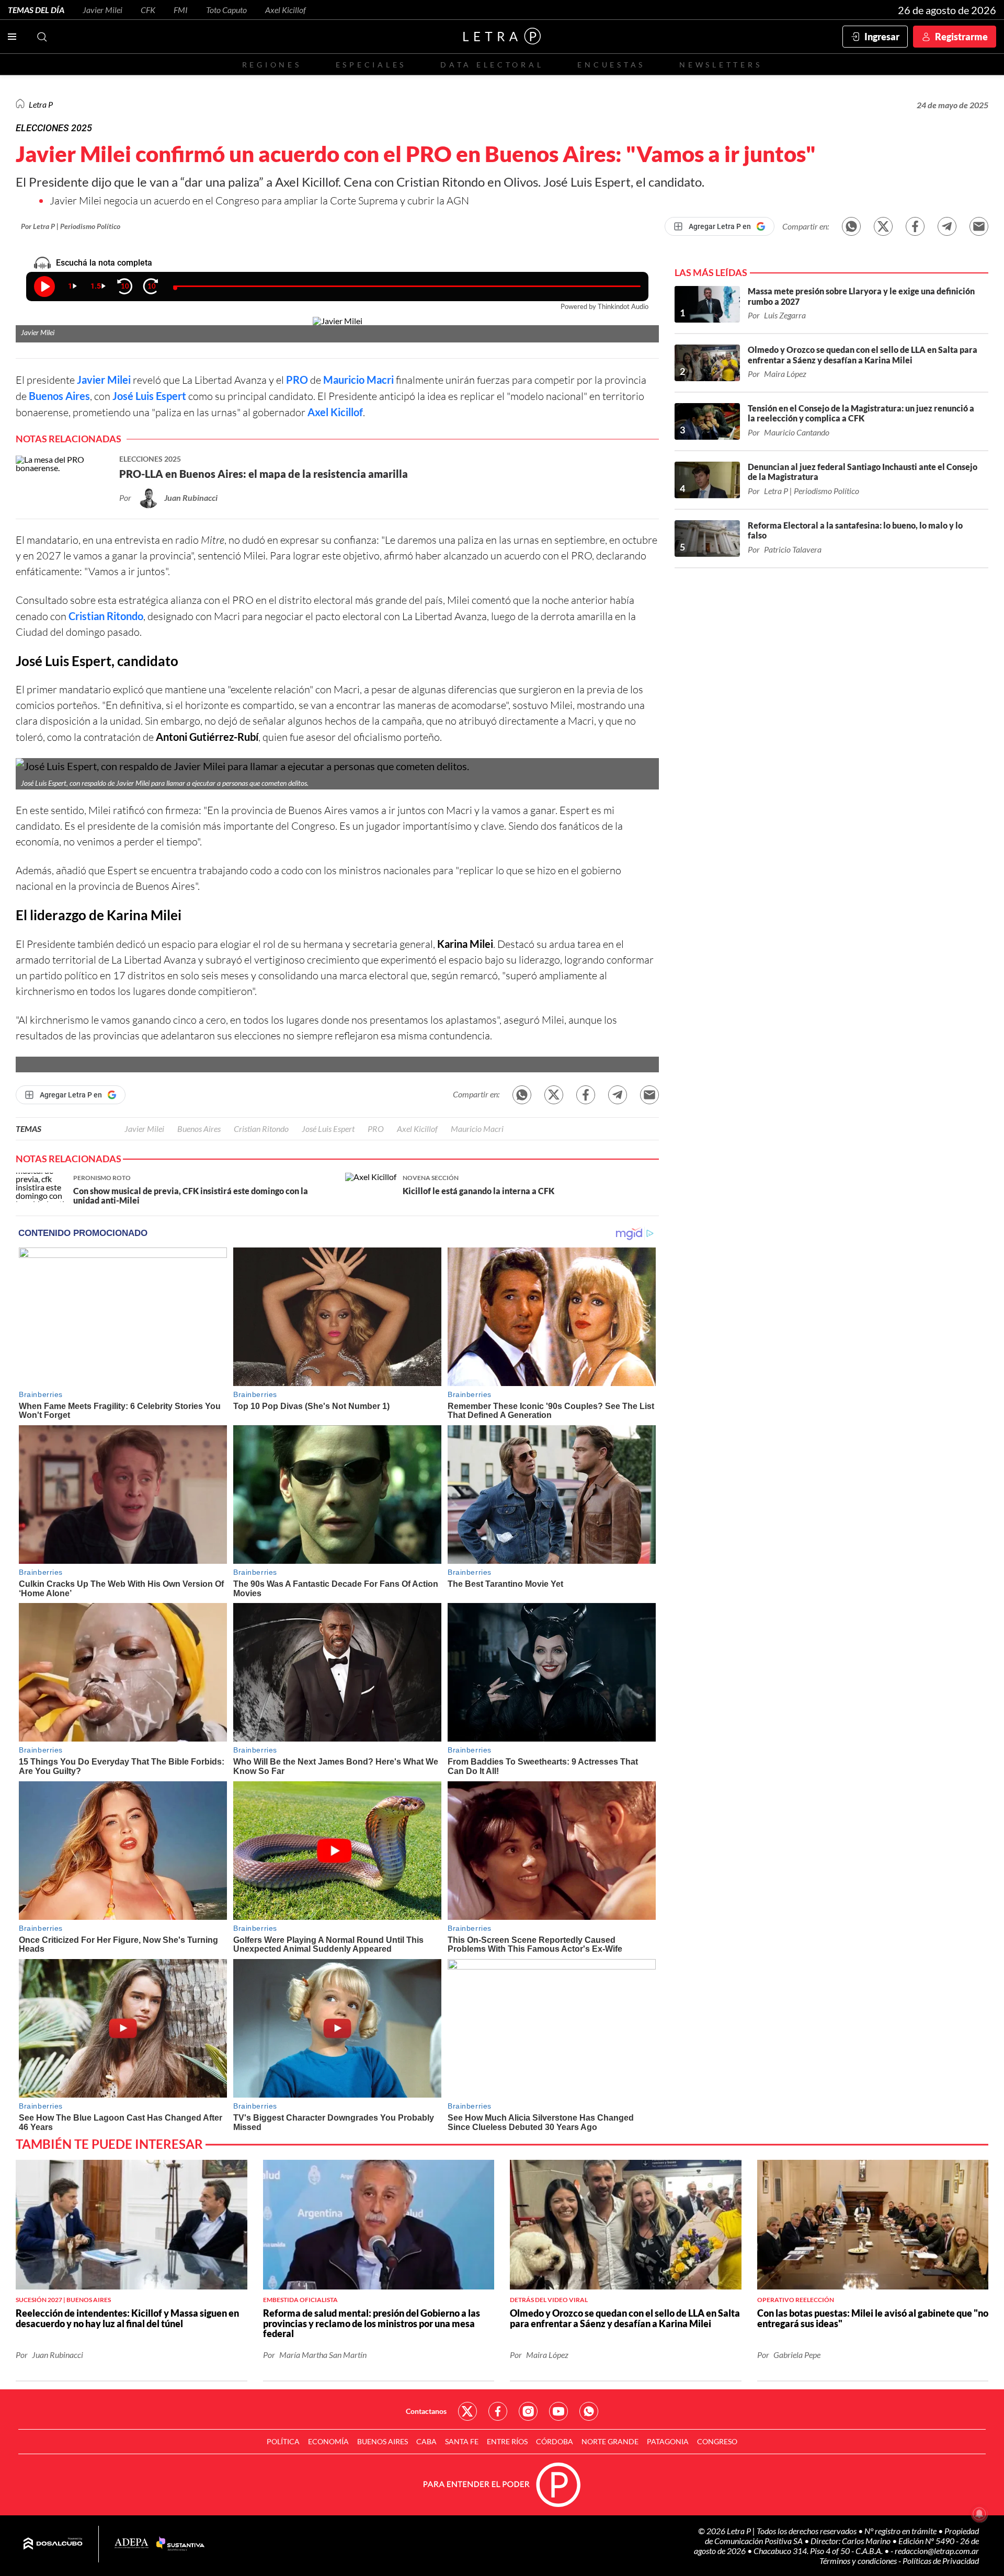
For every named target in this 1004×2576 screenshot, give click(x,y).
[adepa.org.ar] (132, 2544)
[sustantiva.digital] (180, 2544)
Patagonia (668, 2441)
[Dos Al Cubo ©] (53, 2544)
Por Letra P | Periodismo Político (71, 226)
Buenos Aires (59, 396)
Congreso (717, 2441)
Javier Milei (102, 10)
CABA (426, 2441)
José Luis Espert (149, 396)
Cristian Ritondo (106, 616)
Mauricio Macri (358, 380)
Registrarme (961, 37)
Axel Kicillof (286, 10)
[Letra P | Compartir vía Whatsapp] (851, 226)
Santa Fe (462, 2441)
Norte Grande (610, 2441)
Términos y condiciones (859, 2561)
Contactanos (426, 2411)
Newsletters (721, 65)
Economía (328, 2441)
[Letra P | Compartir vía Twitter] (883, 226)
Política (283, 2441)
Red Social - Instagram (528, 2411)
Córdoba (555, 2441)
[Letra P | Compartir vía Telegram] (947, 226)
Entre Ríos (507, 2441)
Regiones (272, 65)
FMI (181, 10)
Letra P (41, 104)
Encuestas (611, 65)
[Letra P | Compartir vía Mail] (979, 226)
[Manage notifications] (979, 2514)
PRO (297, 380)
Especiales (371, 65)
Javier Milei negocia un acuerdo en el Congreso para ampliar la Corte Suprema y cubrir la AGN (259, 201)
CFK (148, 10)
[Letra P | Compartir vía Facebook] (915, 226)
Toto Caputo (226, 10)
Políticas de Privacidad (941, 2561)
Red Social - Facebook (498, 2411)
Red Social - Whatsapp (589, 2411)
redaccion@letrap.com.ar (937, 2551)
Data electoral (492, 65)
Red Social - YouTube (558, 2411)
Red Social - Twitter (467, 2411)
